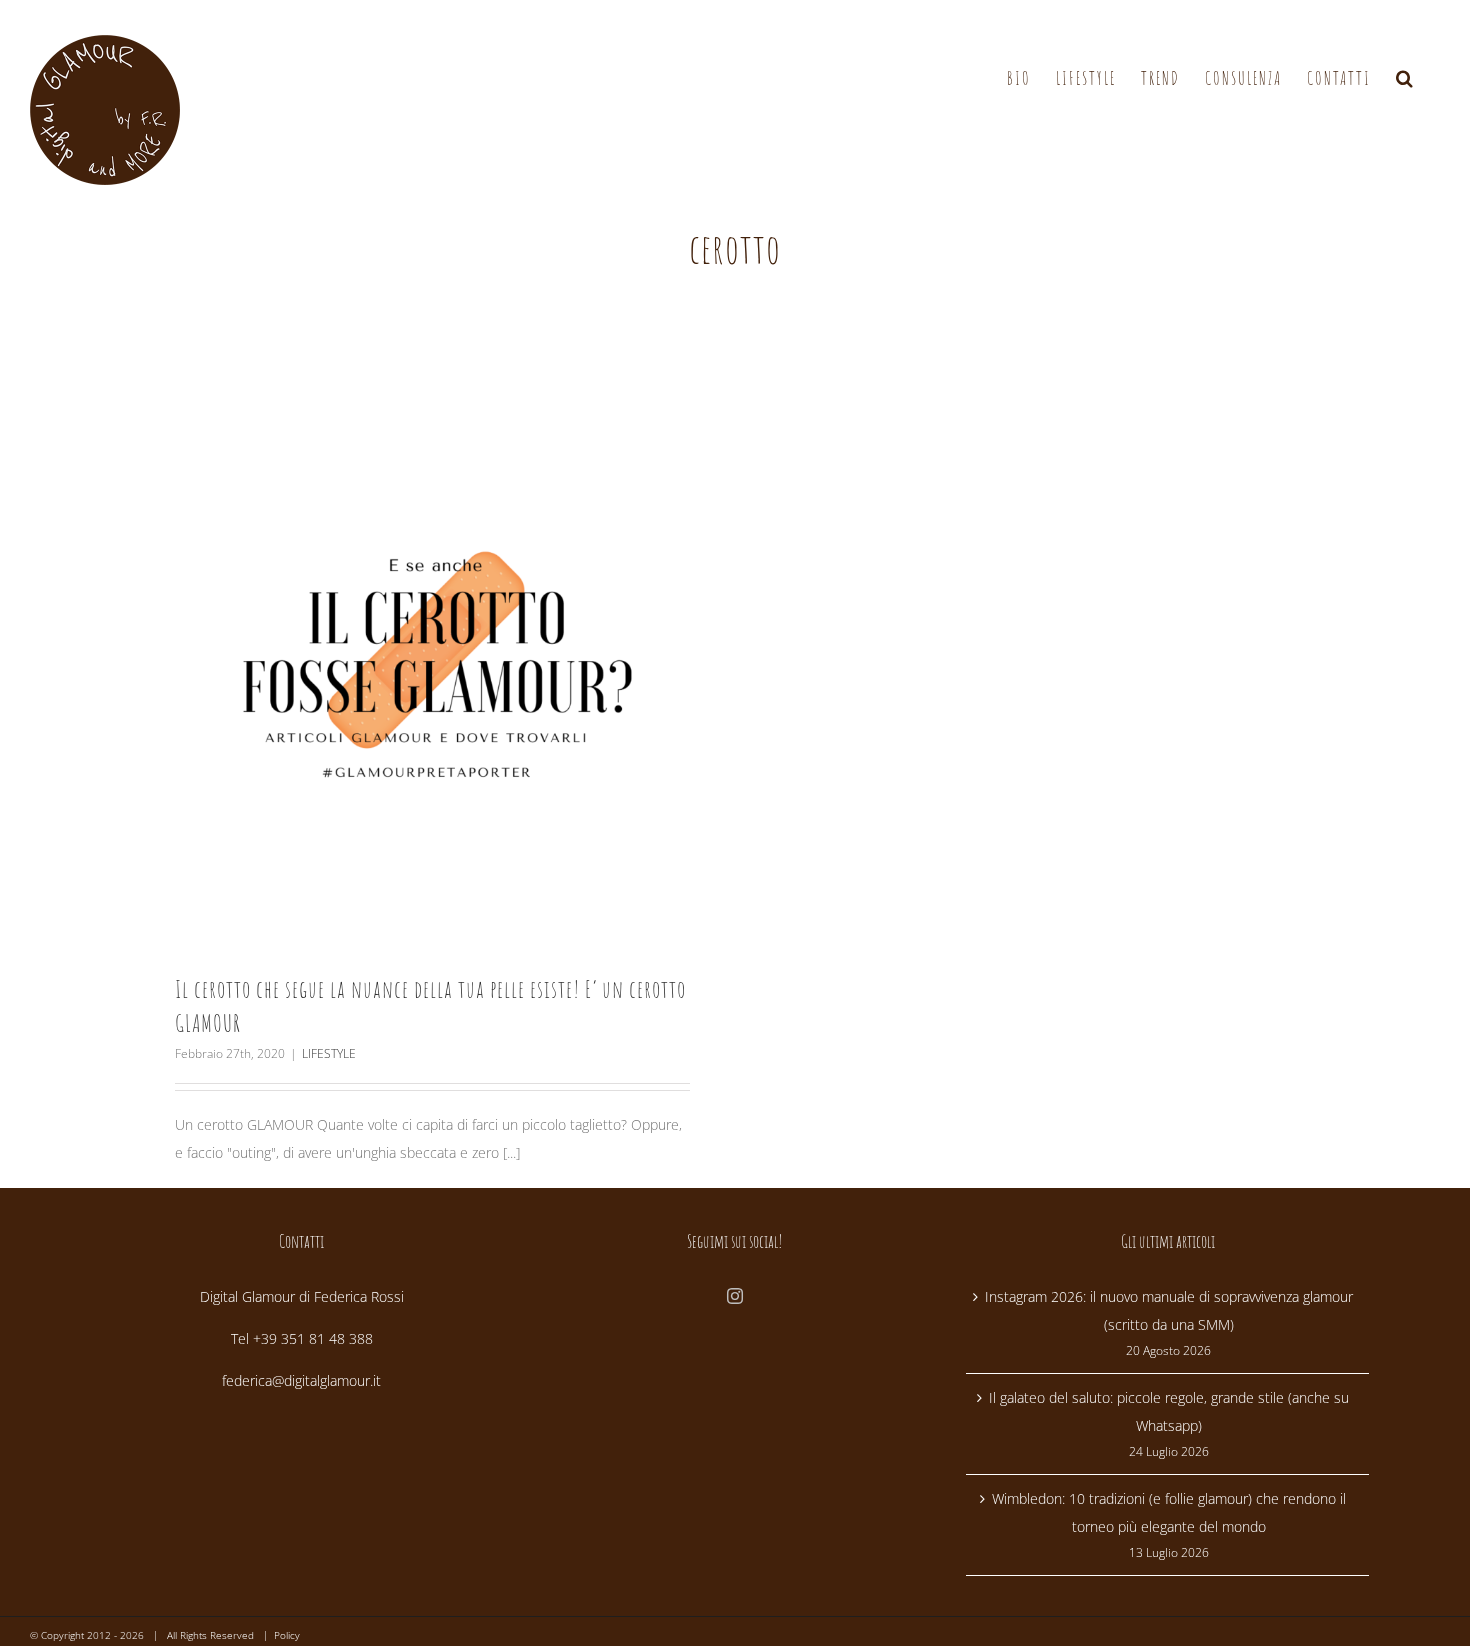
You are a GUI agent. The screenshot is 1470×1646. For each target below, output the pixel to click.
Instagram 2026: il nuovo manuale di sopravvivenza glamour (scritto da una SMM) (1169, 1310)
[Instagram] (735, 1296)
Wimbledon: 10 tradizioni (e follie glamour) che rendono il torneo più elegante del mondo (1169, 1512)
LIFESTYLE (329, 1053)
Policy (287, 1635)
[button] (1405, 77)
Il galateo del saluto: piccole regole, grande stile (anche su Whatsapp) (1169, 1411)
